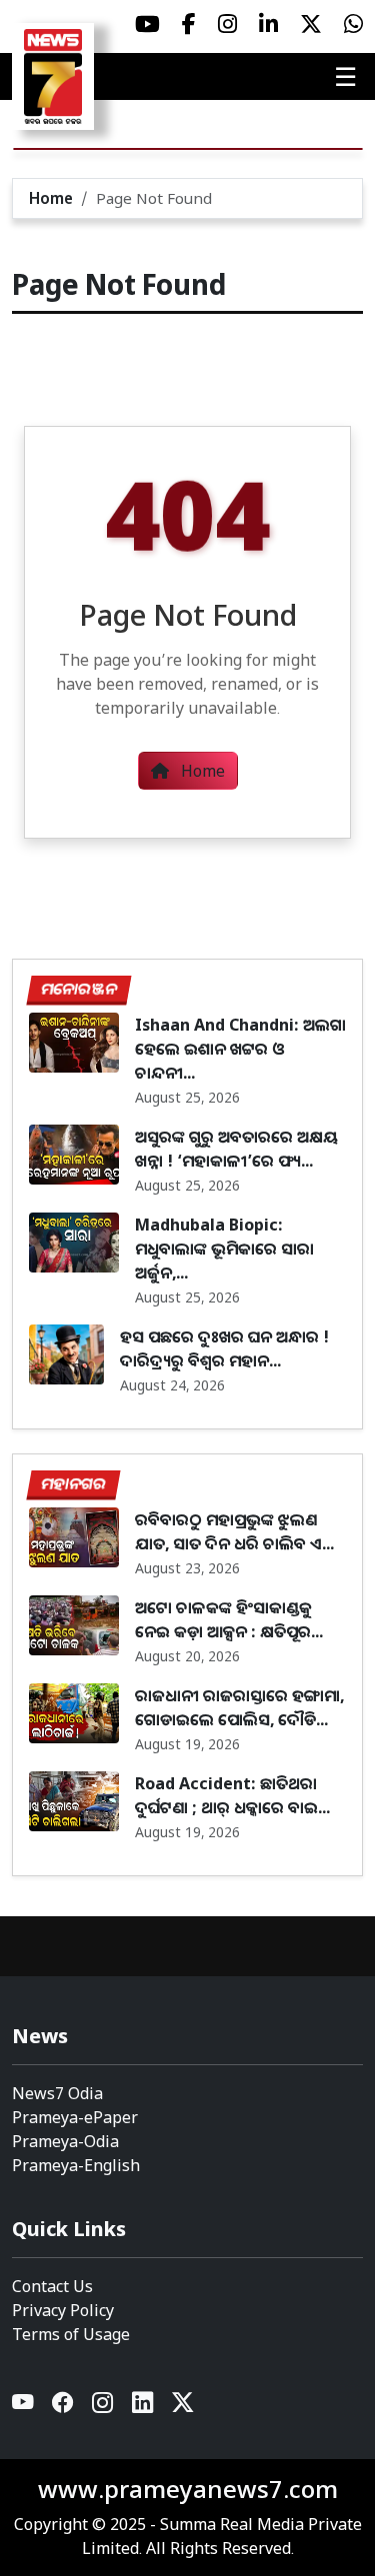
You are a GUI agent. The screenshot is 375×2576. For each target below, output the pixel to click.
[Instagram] (104, 2407)
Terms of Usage (71, 2334)
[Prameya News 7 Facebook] (189, 24)
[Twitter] (183, 2407)
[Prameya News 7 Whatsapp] (353, 24)
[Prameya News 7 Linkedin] (268, 24)
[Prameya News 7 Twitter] (311, 24)
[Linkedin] (144, 2407)
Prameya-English (76, 2165)
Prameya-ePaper (75, 2117)
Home (51, 198)
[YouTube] (24, 2407)
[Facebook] (64, 2407)
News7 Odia (57, 2093)
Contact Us (52, 2286)
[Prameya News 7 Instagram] (227, 24)
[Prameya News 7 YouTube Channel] (147, 24)
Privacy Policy (63, 2310)
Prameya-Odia (65, 2141)
